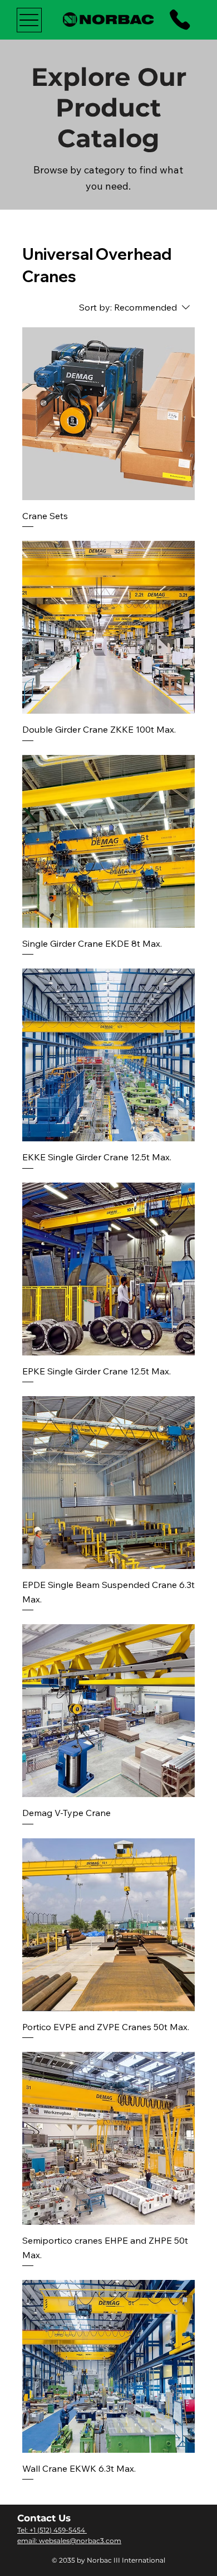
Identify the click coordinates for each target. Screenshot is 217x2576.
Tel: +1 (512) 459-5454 (52, 2530)
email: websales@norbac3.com (69, 2541)
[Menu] (29, 20)
